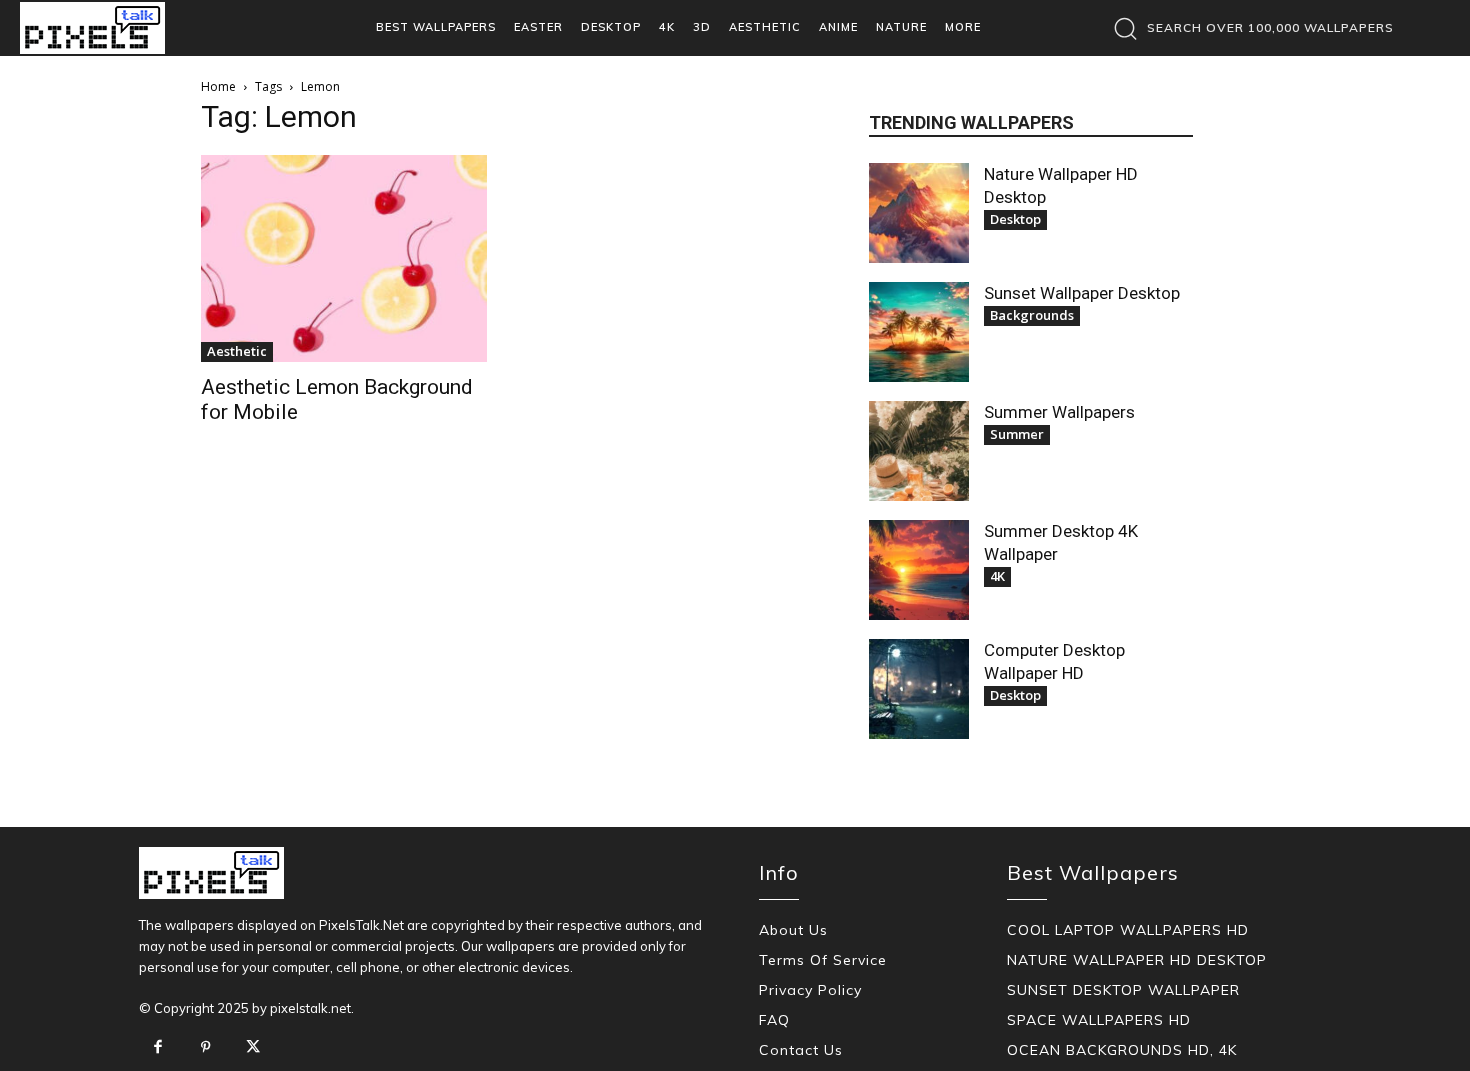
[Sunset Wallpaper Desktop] (919, 332)
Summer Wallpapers (1059, 412)
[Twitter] (253, 1048)
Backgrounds (1032, 315)
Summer (1017, 434)
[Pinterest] (206, 1048)
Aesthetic (237, 351)
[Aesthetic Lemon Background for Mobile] (344, 258)
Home (218, 86)
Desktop (1015, 219)
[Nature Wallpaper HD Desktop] (919, 213)
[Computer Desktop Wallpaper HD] (919, 689)
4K (997, 576)
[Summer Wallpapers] (919, 451)
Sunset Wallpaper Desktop (1082, 293)
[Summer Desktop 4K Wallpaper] (919, 570)
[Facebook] (158, 1048)
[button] (1248, 28)
